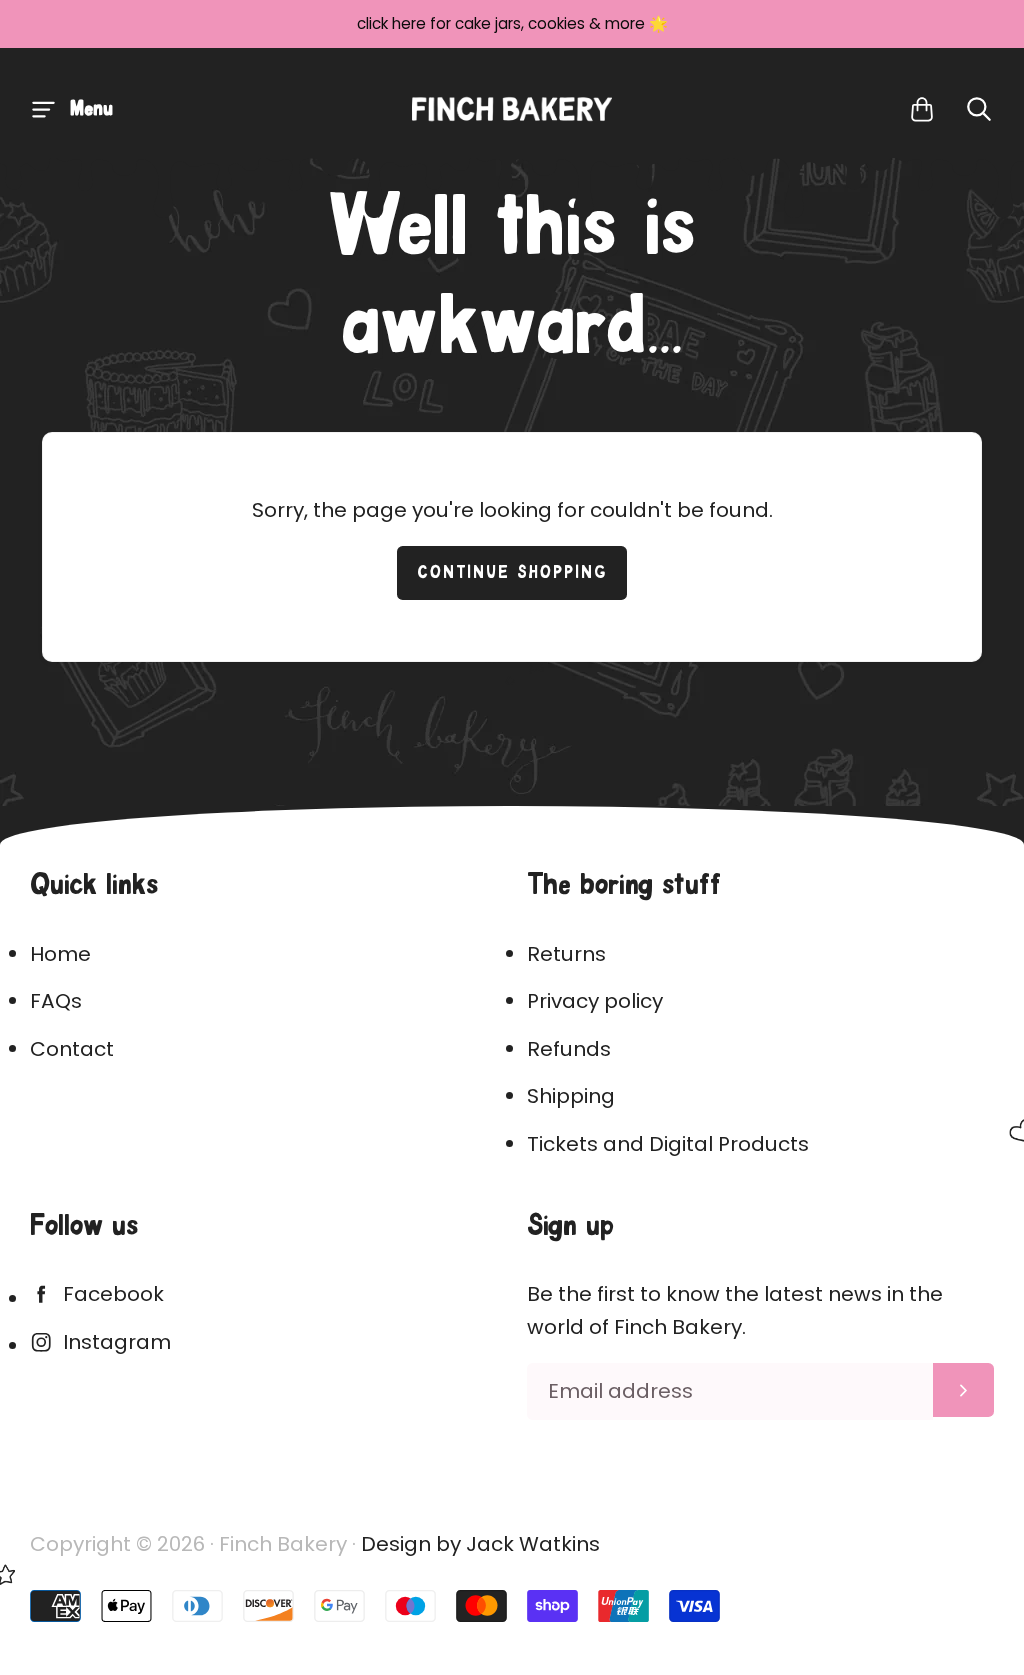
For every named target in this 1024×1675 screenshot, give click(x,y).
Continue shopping (512, 573)
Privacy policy (595, 1001)
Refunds (569, 1049)
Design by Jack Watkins (480, 1544)
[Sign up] (963, 1390)
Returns (566, 954)
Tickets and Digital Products (668, 1144)
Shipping (571, 1096)
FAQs (56, 1001)
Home (60, 954)
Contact (72, 1049)
